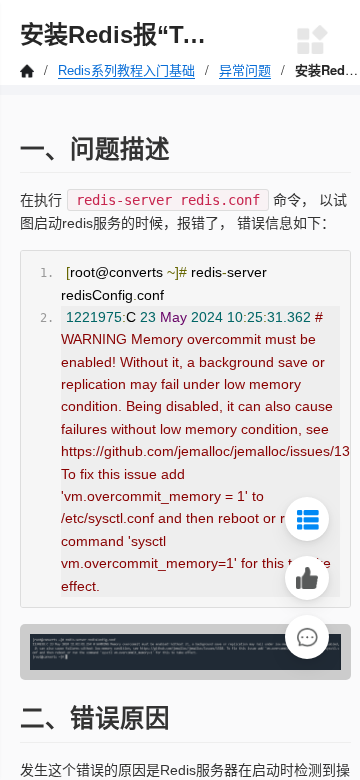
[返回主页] (29, 70)
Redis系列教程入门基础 (126, 70)
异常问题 (245, 70)
